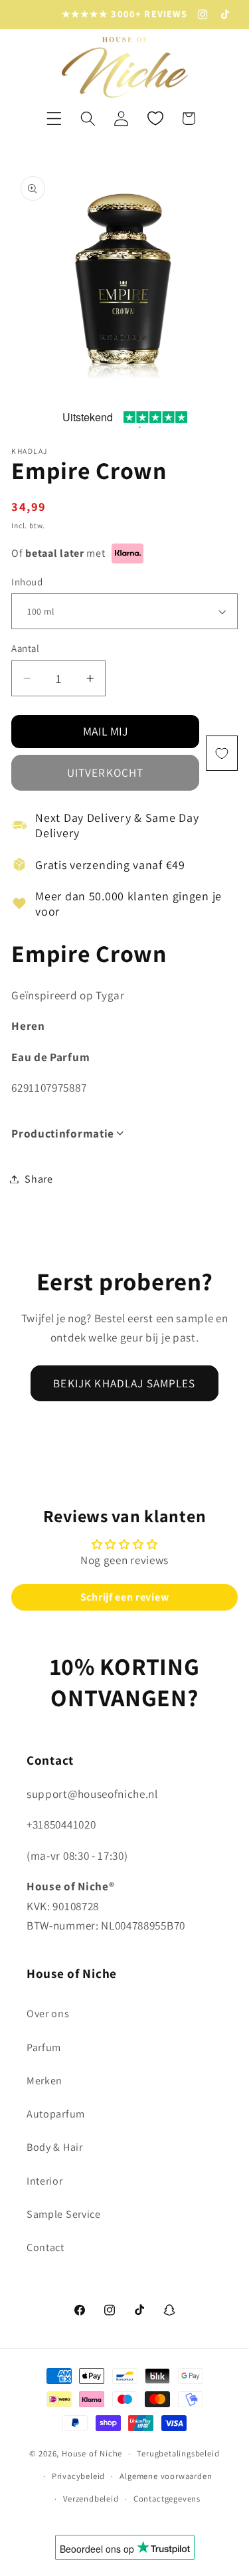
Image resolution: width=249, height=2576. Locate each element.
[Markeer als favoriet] (222, 753)
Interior (45, 2181)
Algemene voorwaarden (166, 2476)
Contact (45, 2247)
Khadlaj (29, 451)
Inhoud (27, 582)
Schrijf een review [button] (124, 1597)
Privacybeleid (78, 2476)
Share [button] (39, 1179)
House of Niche (92, 2453)
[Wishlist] (155, 119)
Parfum (44, 2047)
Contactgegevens (167, 2499)
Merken (44, 2081)
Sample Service (64, 2214)
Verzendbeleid (91, 2499)
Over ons (48, 2014)
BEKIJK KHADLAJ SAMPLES (124, 1383)
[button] (54, 119)
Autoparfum (56, 2114)
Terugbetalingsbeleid (178, 2453)
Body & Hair (55, 2147)
